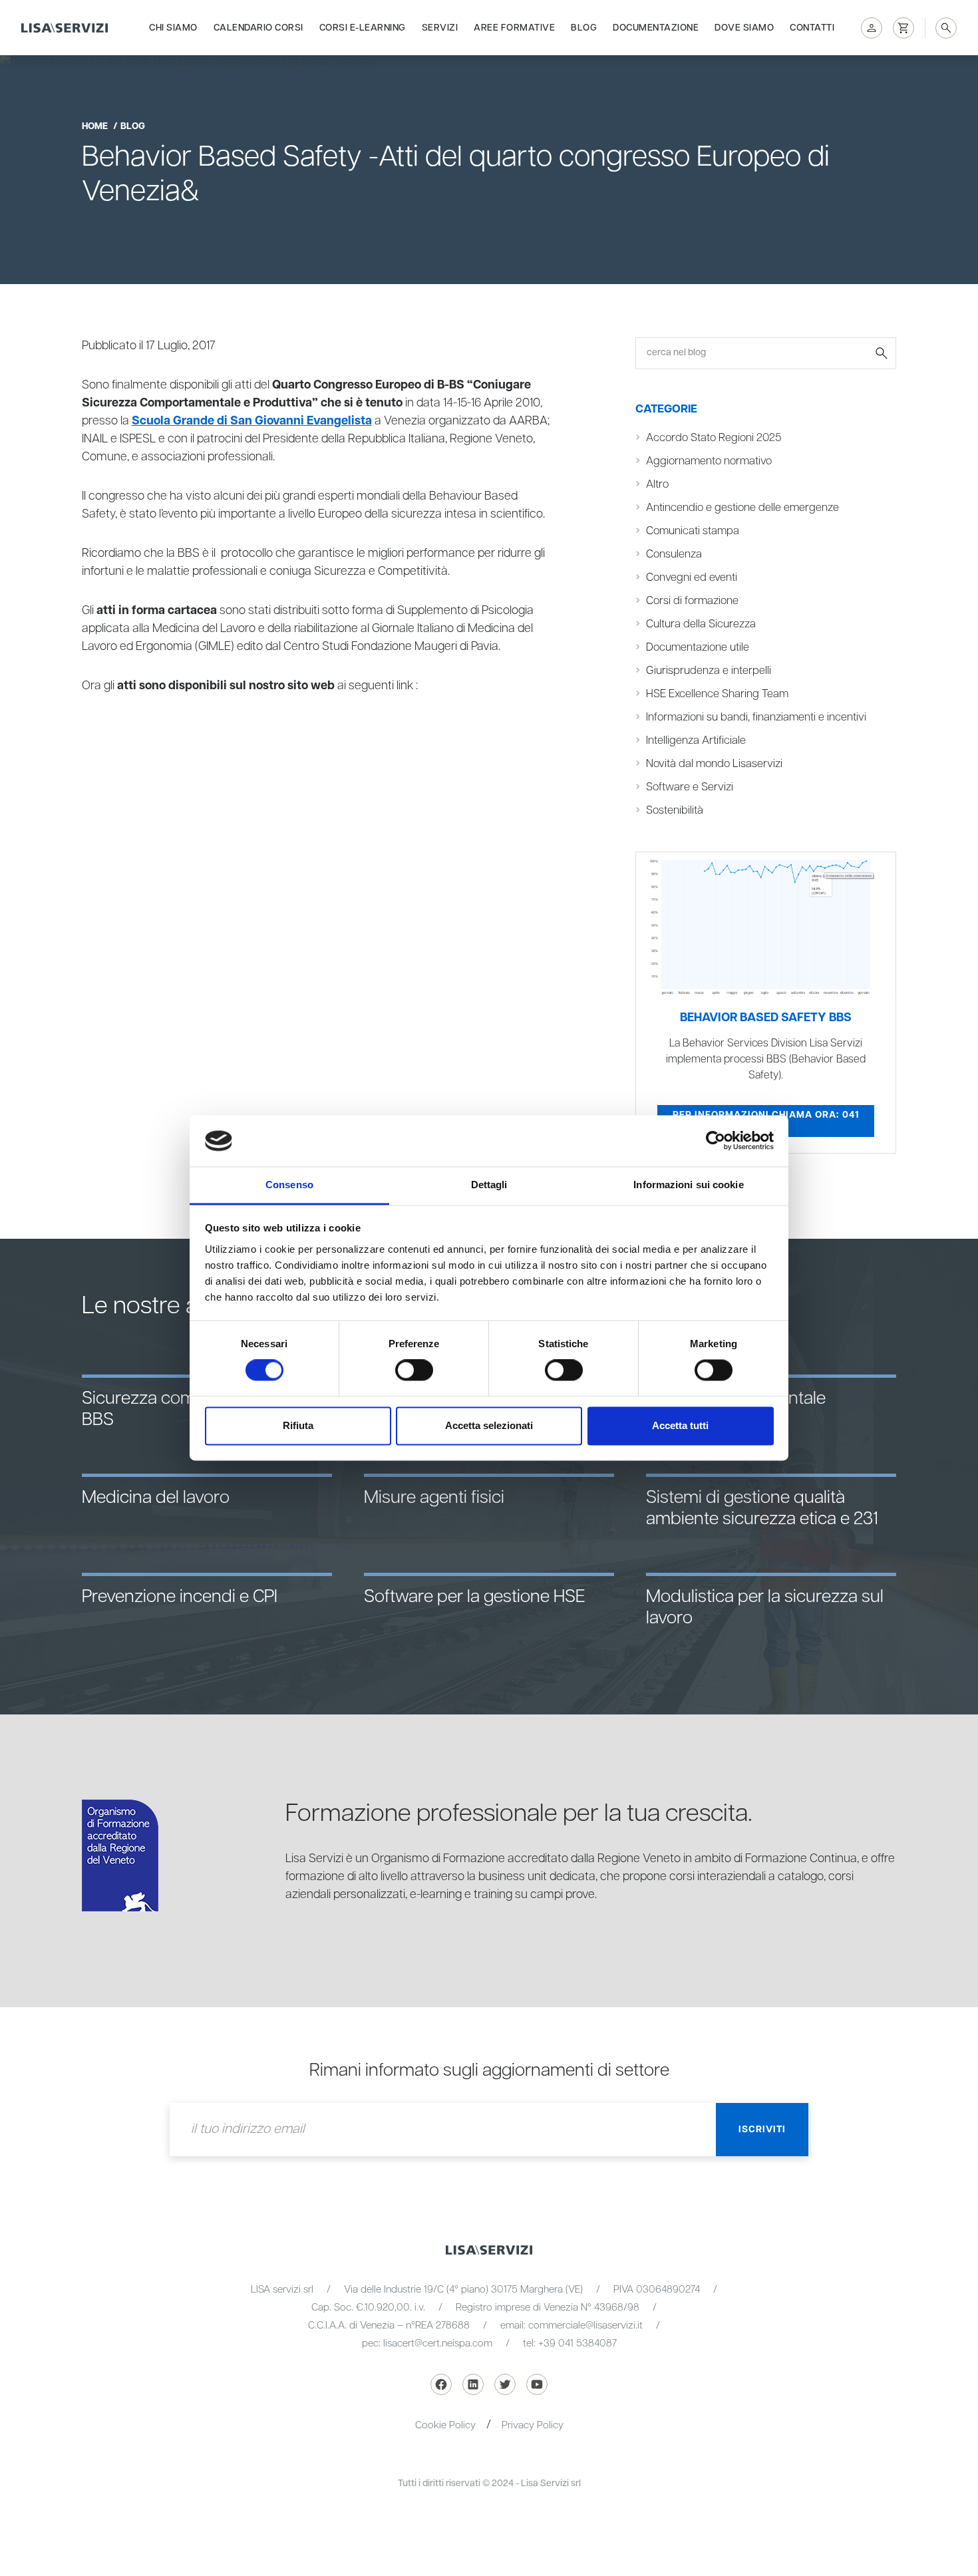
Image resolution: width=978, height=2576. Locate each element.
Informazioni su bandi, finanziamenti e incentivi (756, 718)
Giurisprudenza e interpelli (709, 671)
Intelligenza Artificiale (696, 741)
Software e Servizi (690, 787)
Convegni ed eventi (692, 578)
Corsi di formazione (692, 601)
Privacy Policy (533, 2425)
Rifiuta (298, 1425)
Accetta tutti (680, 1425)
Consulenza (674, 555)
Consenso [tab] (289, 1185)
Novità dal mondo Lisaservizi (714, 764)
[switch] (414, 1370)
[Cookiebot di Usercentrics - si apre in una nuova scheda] (716, 1141)
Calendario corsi (258, 28)
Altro (657, 485)
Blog (584, 28)
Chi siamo (173, 28)
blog (133, 126)
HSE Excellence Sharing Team (717, 694)
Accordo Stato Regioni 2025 (714, 438)
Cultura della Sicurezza (701, 624)
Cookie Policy (445, 2425)
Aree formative (514, 28)
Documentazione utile (698, 648)
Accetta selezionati (489, 1425)
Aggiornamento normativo (709, 461)
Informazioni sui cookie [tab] (688, 1185)
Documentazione (656, 28)
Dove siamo (744, 28)
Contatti (812, 28)
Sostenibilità (675, 811)
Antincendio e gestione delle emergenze (742, 508)
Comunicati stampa (693, 531)
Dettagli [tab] (489, 1185)
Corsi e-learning (363, 28)
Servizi (440, 28)
